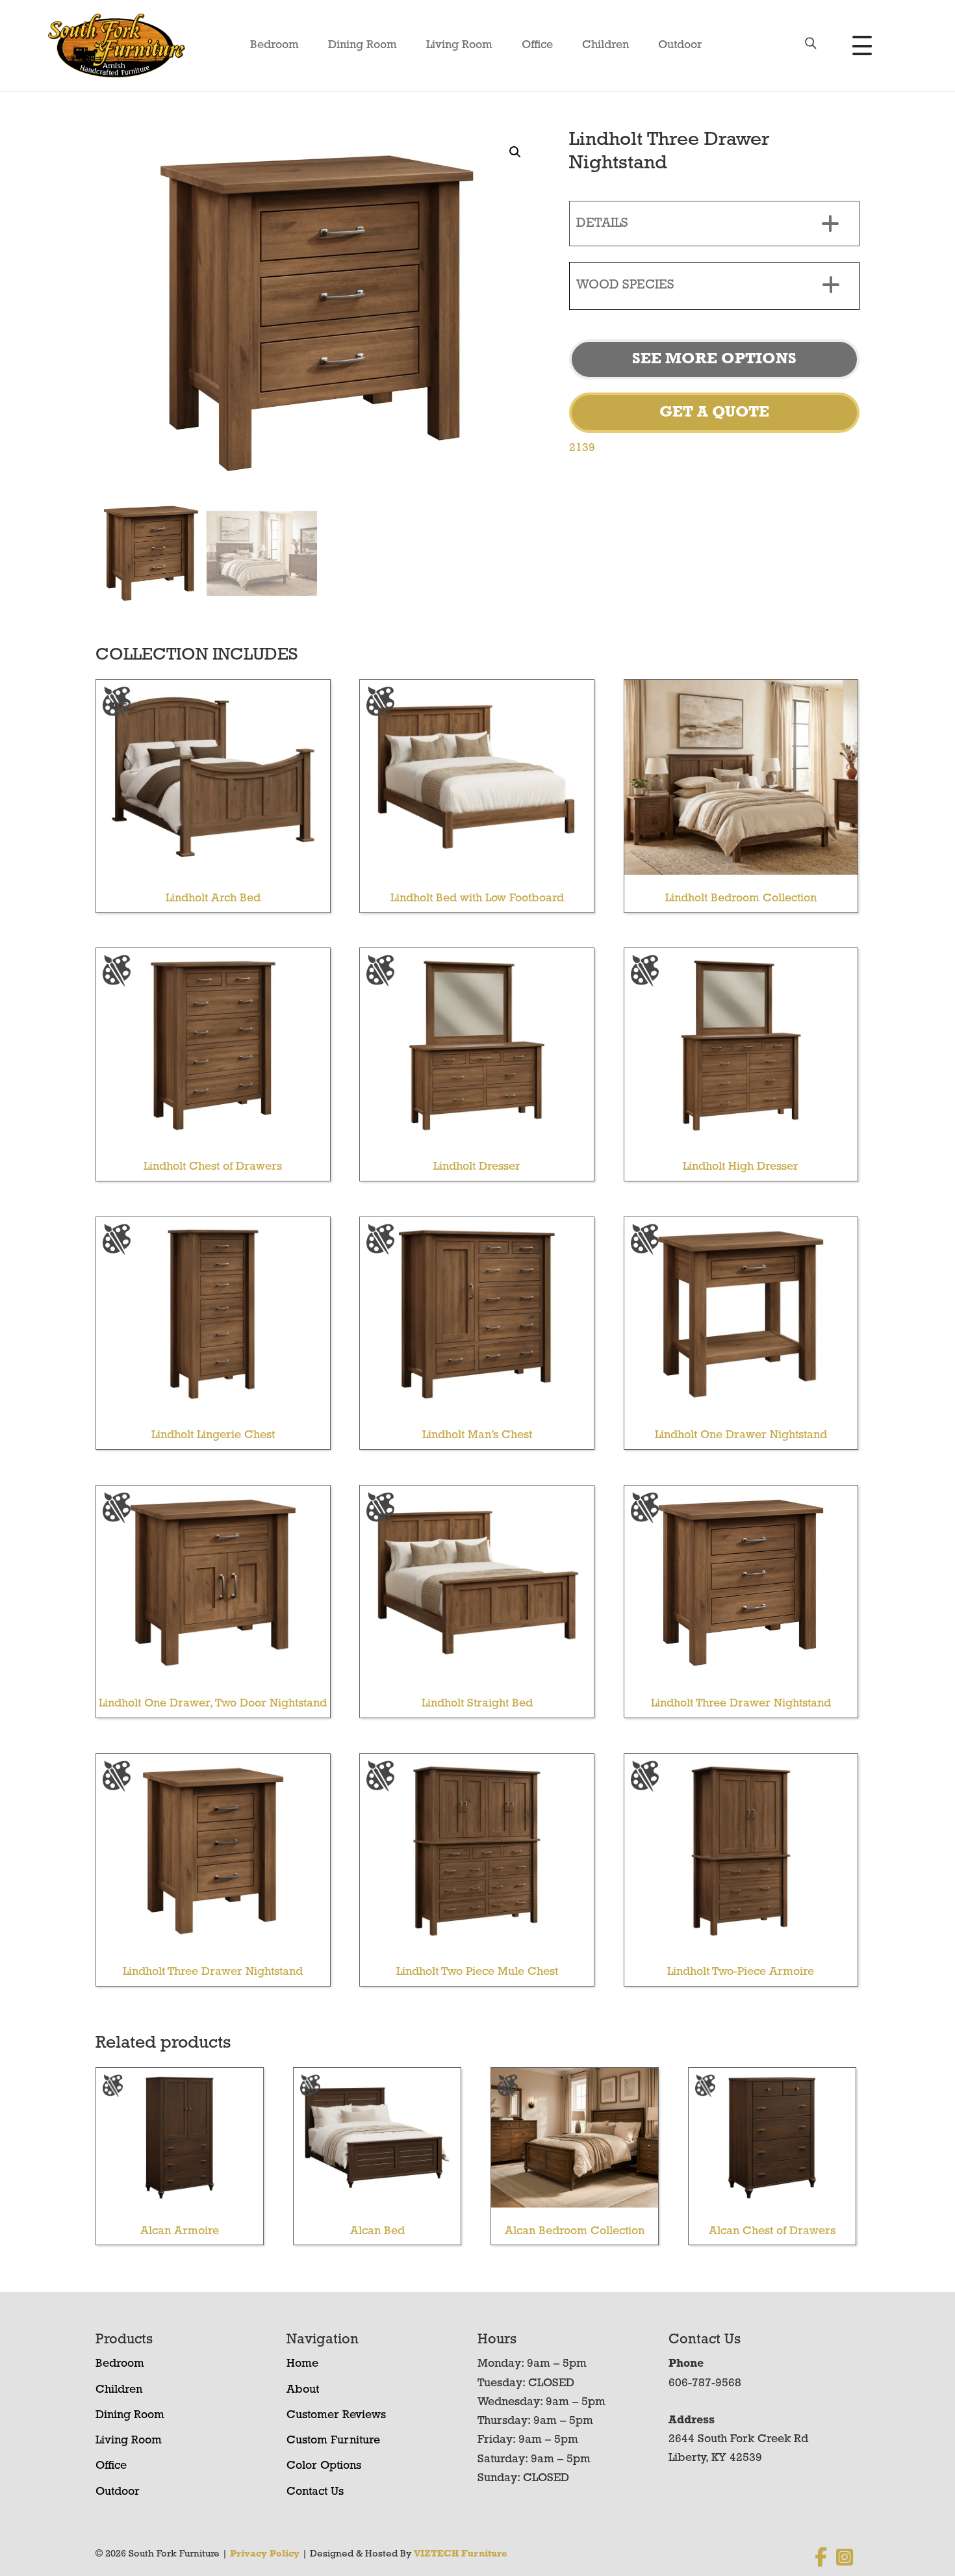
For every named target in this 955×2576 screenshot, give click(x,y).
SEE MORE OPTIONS (714, 359)
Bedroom (274, 45)
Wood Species (625, 285)
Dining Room (363, 45)
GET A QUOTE (714, 413)
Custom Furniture (333, 2441)
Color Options (324, 2466)
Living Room (459, 45)
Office (537, 45)
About (303, 2390)
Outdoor (680, 45)
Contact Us (315, 2492)
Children (605, 45)
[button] (515, 152)
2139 (582, 448)
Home (302, 2364)
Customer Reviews (336, 2415)
